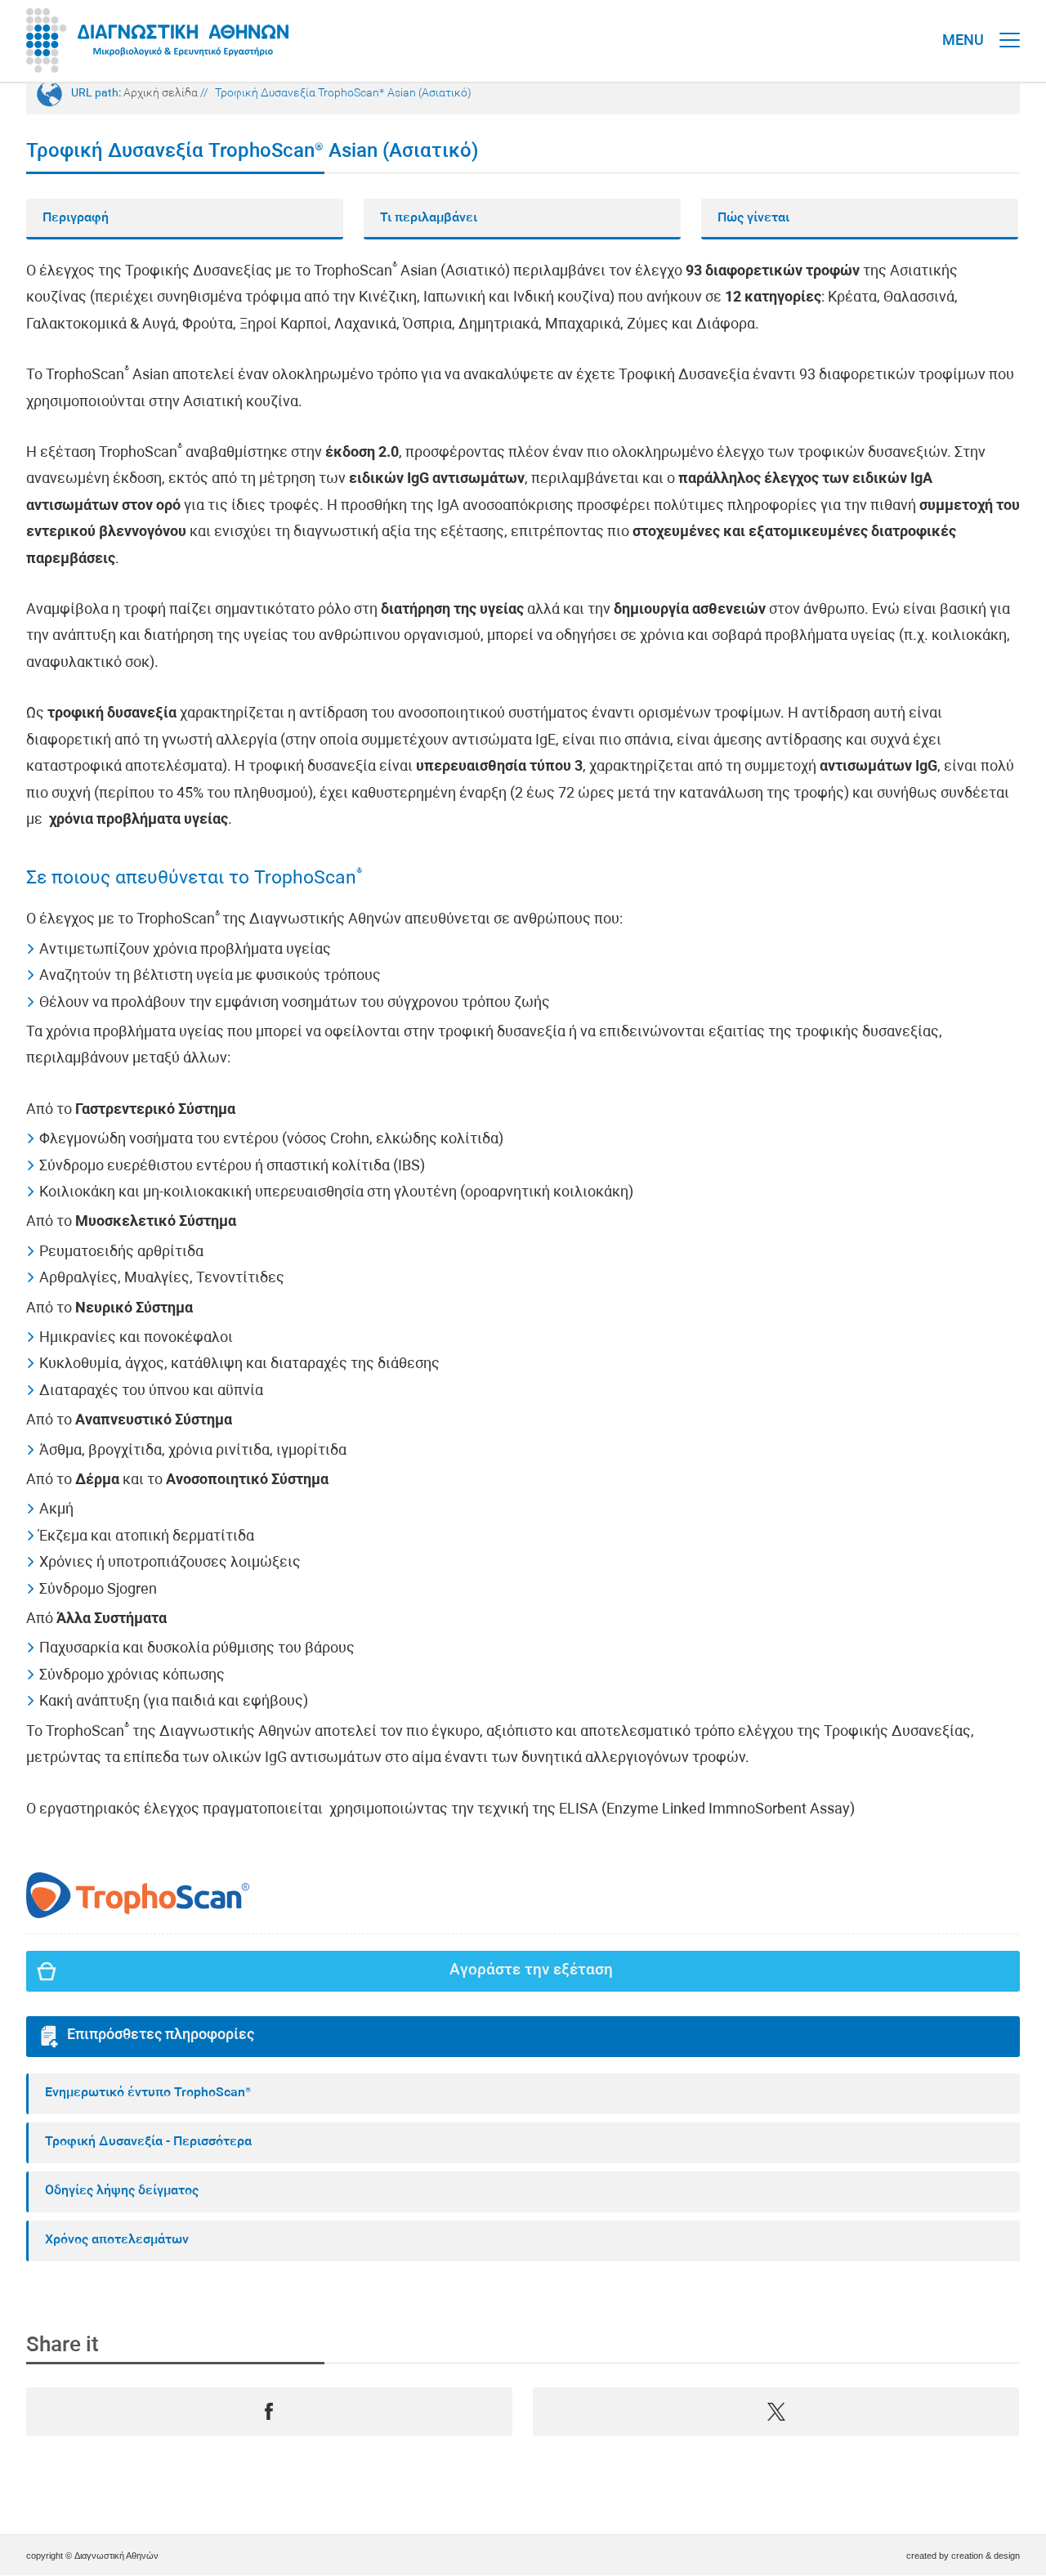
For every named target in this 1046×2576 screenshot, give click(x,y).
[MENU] (1010, 25)
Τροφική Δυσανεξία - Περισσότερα (148, 2142)
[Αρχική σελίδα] (157, 41)
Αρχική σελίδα (161, 94)
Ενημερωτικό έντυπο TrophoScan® (148, 2093)
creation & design (986, 2556)
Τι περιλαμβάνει (429, 218)
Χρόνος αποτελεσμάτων (117, 2240)
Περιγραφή (76, 218)
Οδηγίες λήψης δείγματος (122, 2191)
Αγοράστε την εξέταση (531, 1971)
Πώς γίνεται (753, 218)
